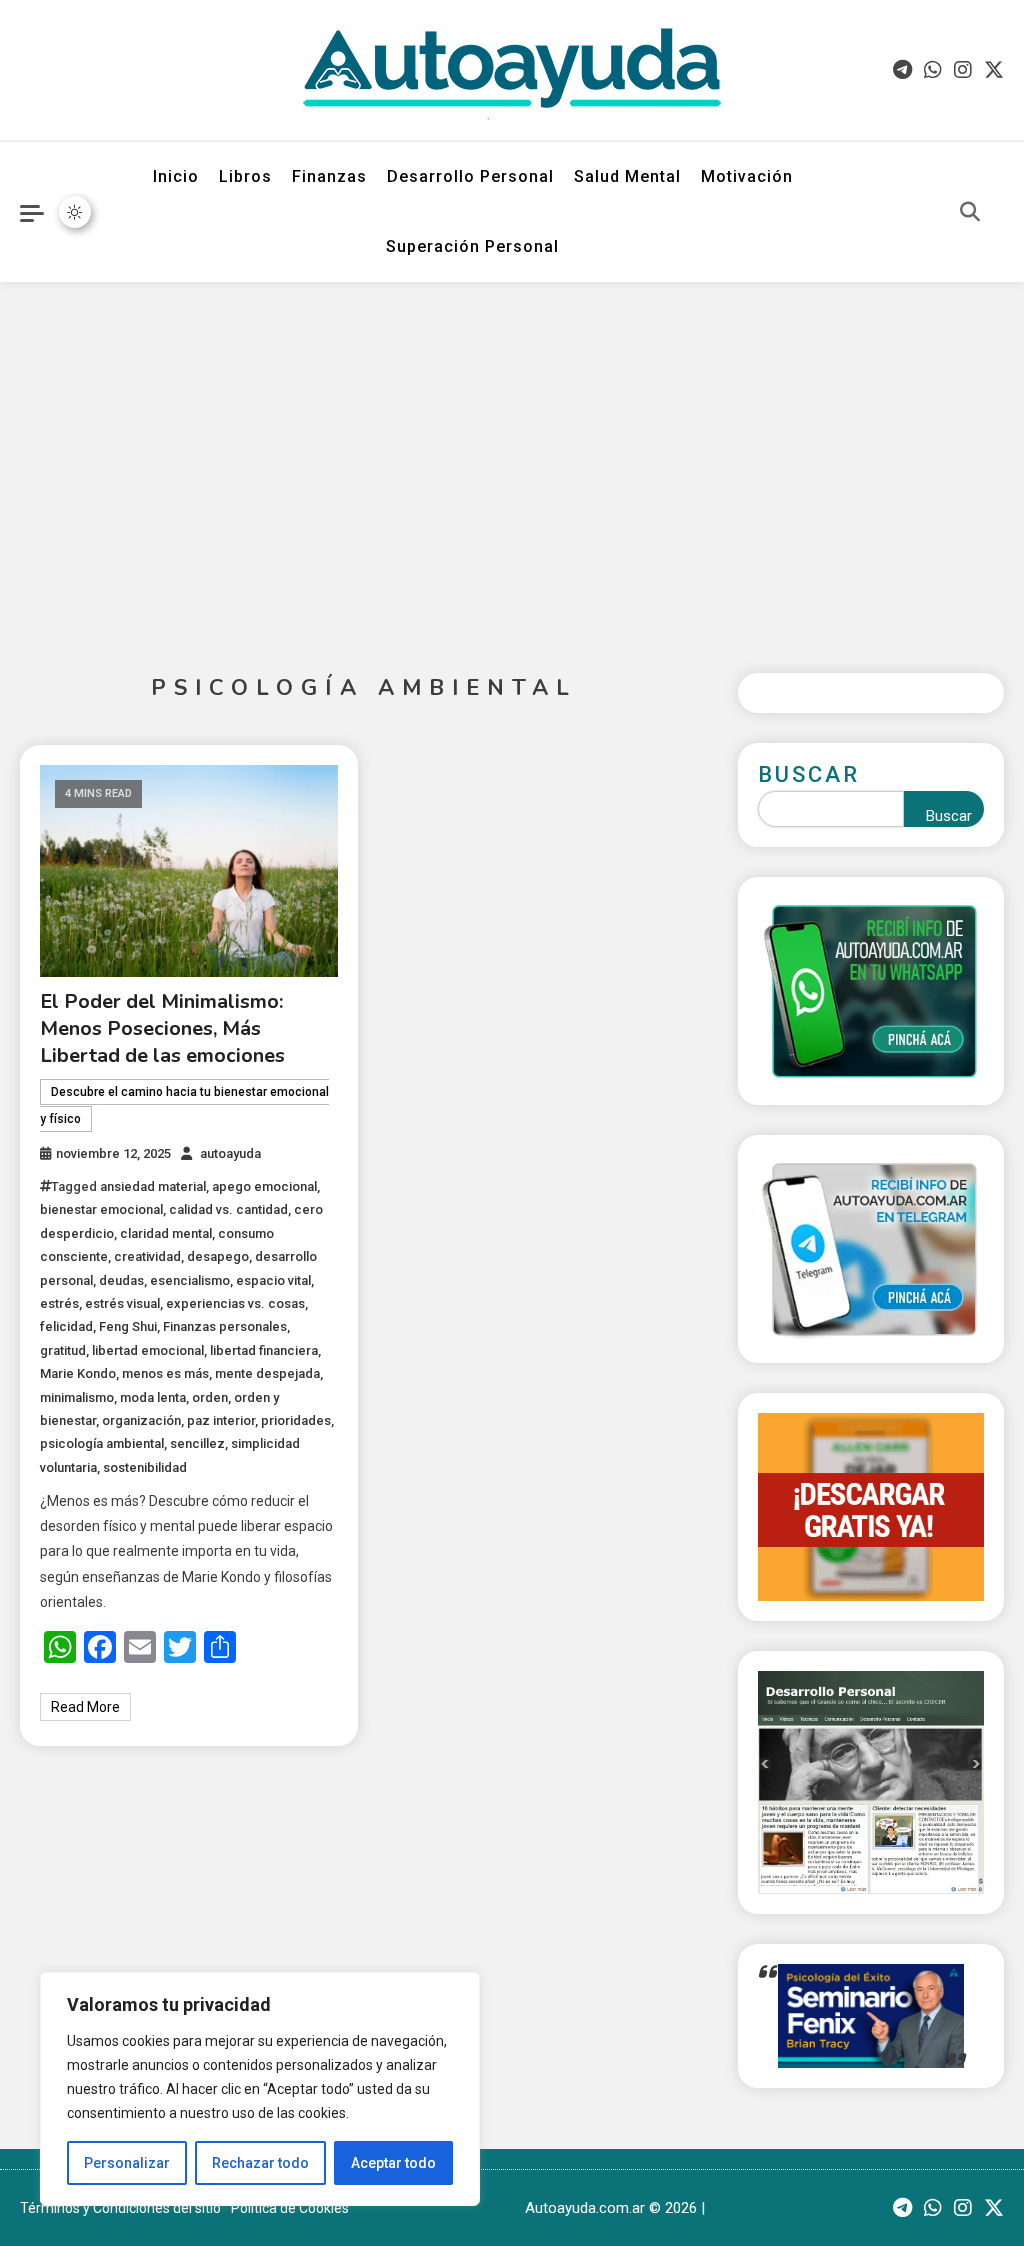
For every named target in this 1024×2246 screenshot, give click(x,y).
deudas (121, 1280)
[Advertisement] (512, 462)
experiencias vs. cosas (235, 1303)
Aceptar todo (393, 2163)
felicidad (66, 1326)
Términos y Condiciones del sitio (120, 2208)
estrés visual (122, 1303)
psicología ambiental (102, 1443)
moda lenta (153, 1397)
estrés (59, 1303)
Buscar (809, 774)
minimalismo (77, 1397)
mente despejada (267, 1373)
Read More (85, 1707)
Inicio (176, 176)
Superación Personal (472, 246)
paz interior (221, 1420)
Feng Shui (128, 1326)
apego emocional (264, 1186)
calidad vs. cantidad (228, 1209)
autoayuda (230, 1153)
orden (210, 1397)
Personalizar (127, 2163)
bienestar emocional (101, 1209)
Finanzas (329, 176)
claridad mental (166, 1233)
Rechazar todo (260, 2163)
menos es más (165, 1373)
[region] (260, 2089)
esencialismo (190, 1280)
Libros (245, 176)
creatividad (147, 1256)
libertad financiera (264, 1350)
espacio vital (273, 1280)
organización (141, 1420)
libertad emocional (148, 1350)
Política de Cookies (290, 2208)
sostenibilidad (145, 1467)
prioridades (296, 1420)
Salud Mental (627, 176)
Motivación (747, 176)
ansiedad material (153, 1186)
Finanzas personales (225, 1326)
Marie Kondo (78, 1373)
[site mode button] (75, 212)
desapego (218, 1256)
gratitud (63, 1350)
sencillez (197, 1443)
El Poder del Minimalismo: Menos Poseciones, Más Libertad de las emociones (162, 1028)
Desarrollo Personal (470, 176)
